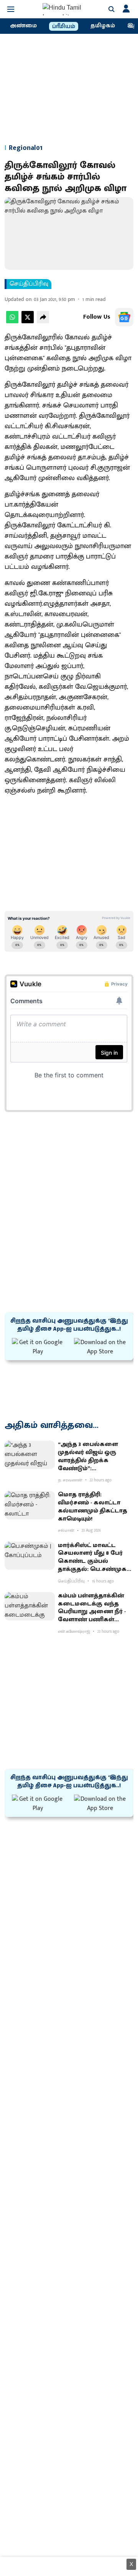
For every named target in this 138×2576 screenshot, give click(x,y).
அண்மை (23, 26)
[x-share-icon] (28, 322)
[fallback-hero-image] (30, 1455)
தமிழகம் (103, 26)
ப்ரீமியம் (64, 27)
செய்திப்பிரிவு (29, 284)
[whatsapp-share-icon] (12, 322)
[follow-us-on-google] (124, 317)
